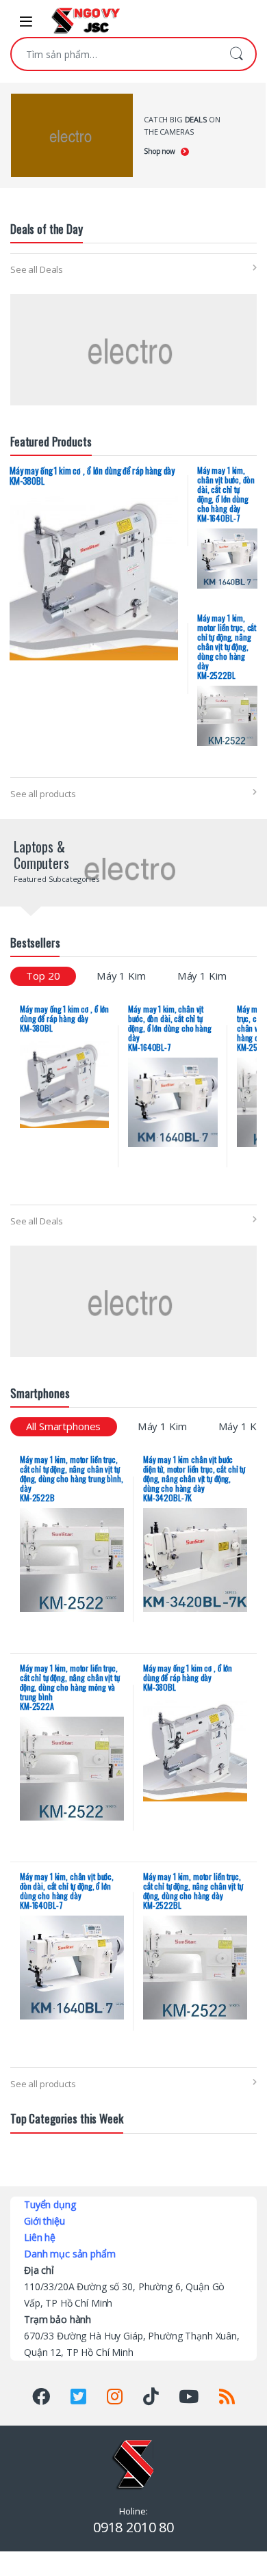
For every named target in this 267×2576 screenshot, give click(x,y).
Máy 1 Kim (121, 976)
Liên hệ (40, 2237)
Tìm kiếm (236, 54)
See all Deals (37, 269)
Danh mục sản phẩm (70, 2254)
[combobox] (114, 54)
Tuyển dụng (50, 2204)
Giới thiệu (44, 2221)
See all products (43, 794)
